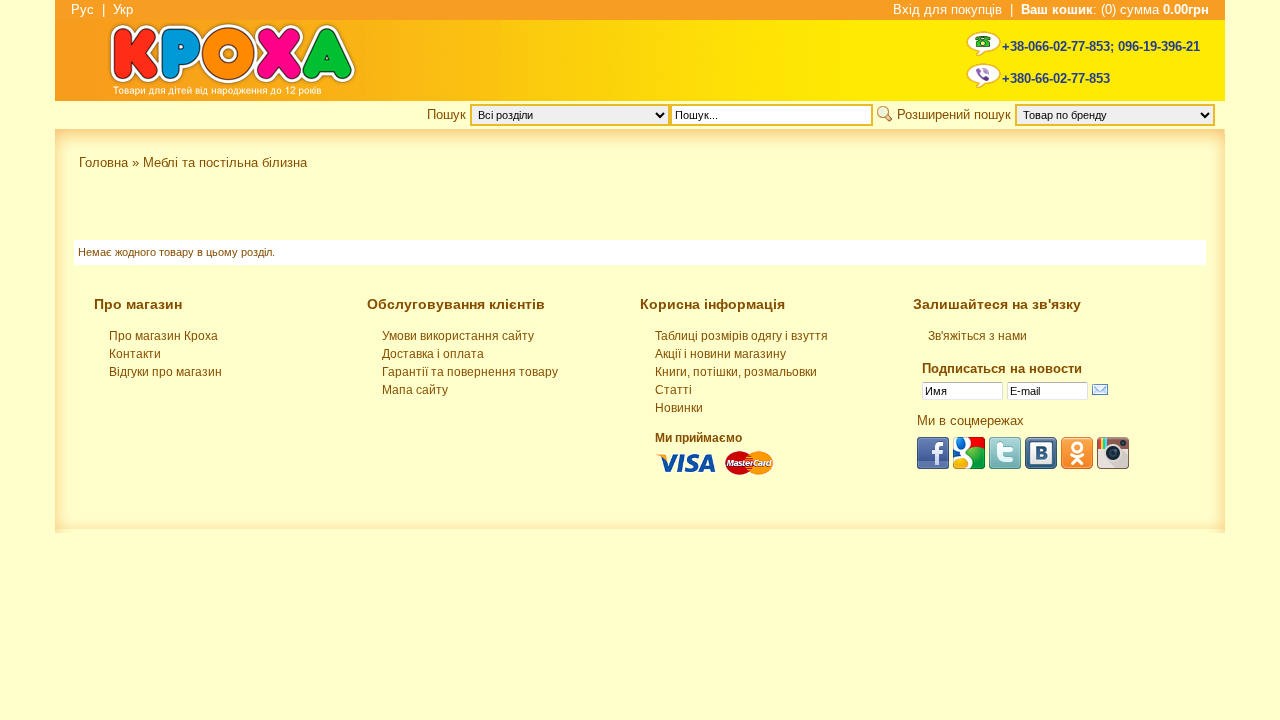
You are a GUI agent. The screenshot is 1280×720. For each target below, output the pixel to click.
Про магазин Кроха (163, 336)
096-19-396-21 (1159, 46)
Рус (82, 9)
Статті (673, 390)
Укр (123, 9)
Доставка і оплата (433, 354)
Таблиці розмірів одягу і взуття (741, 336)
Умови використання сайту (458, 336)
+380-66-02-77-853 (1056, 78)
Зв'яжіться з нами (977, 336)
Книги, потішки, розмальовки (736, 372)
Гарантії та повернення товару (470, 372)
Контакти (135, 354)
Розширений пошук (954, 114)
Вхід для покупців (947, 9)
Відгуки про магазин (165, 372)
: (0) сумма (1115, 9)
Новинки (679, 408)
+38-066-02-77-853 (1056, 46)
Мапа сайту (415, 390)
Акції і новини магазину (720, 354)
